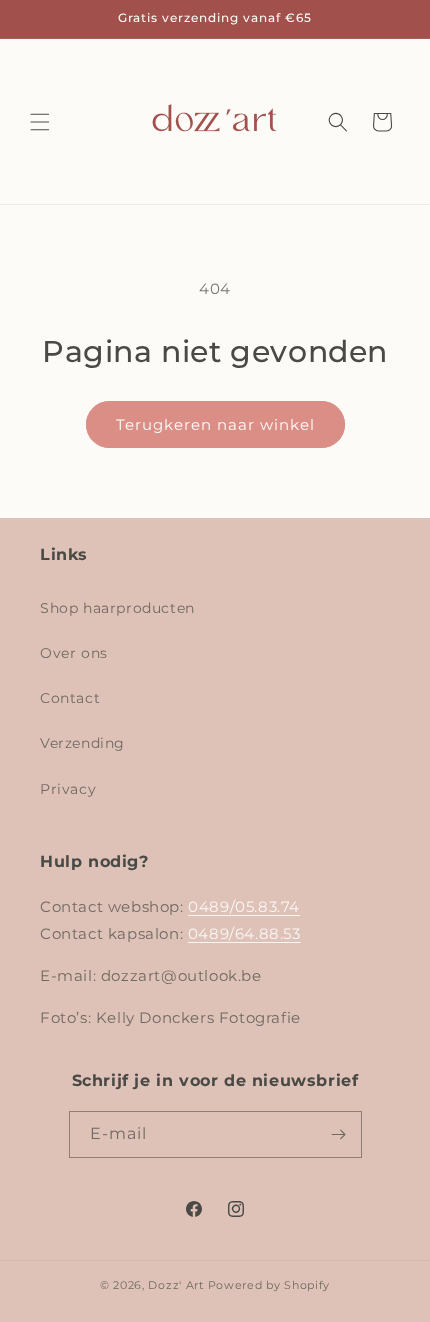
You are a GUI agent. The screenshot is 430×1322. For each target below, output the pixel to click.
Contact (70, 698)
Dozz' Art (175, 1285)
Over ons (74, 653)
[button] (40, 122)
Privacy (68, 789)
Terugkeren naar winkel (215, 424)
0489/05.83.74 (244, 906)
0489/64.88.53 (244, 933)
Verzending (82, 743)
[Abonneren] (339, 1134)
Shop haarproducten (117, 608)
